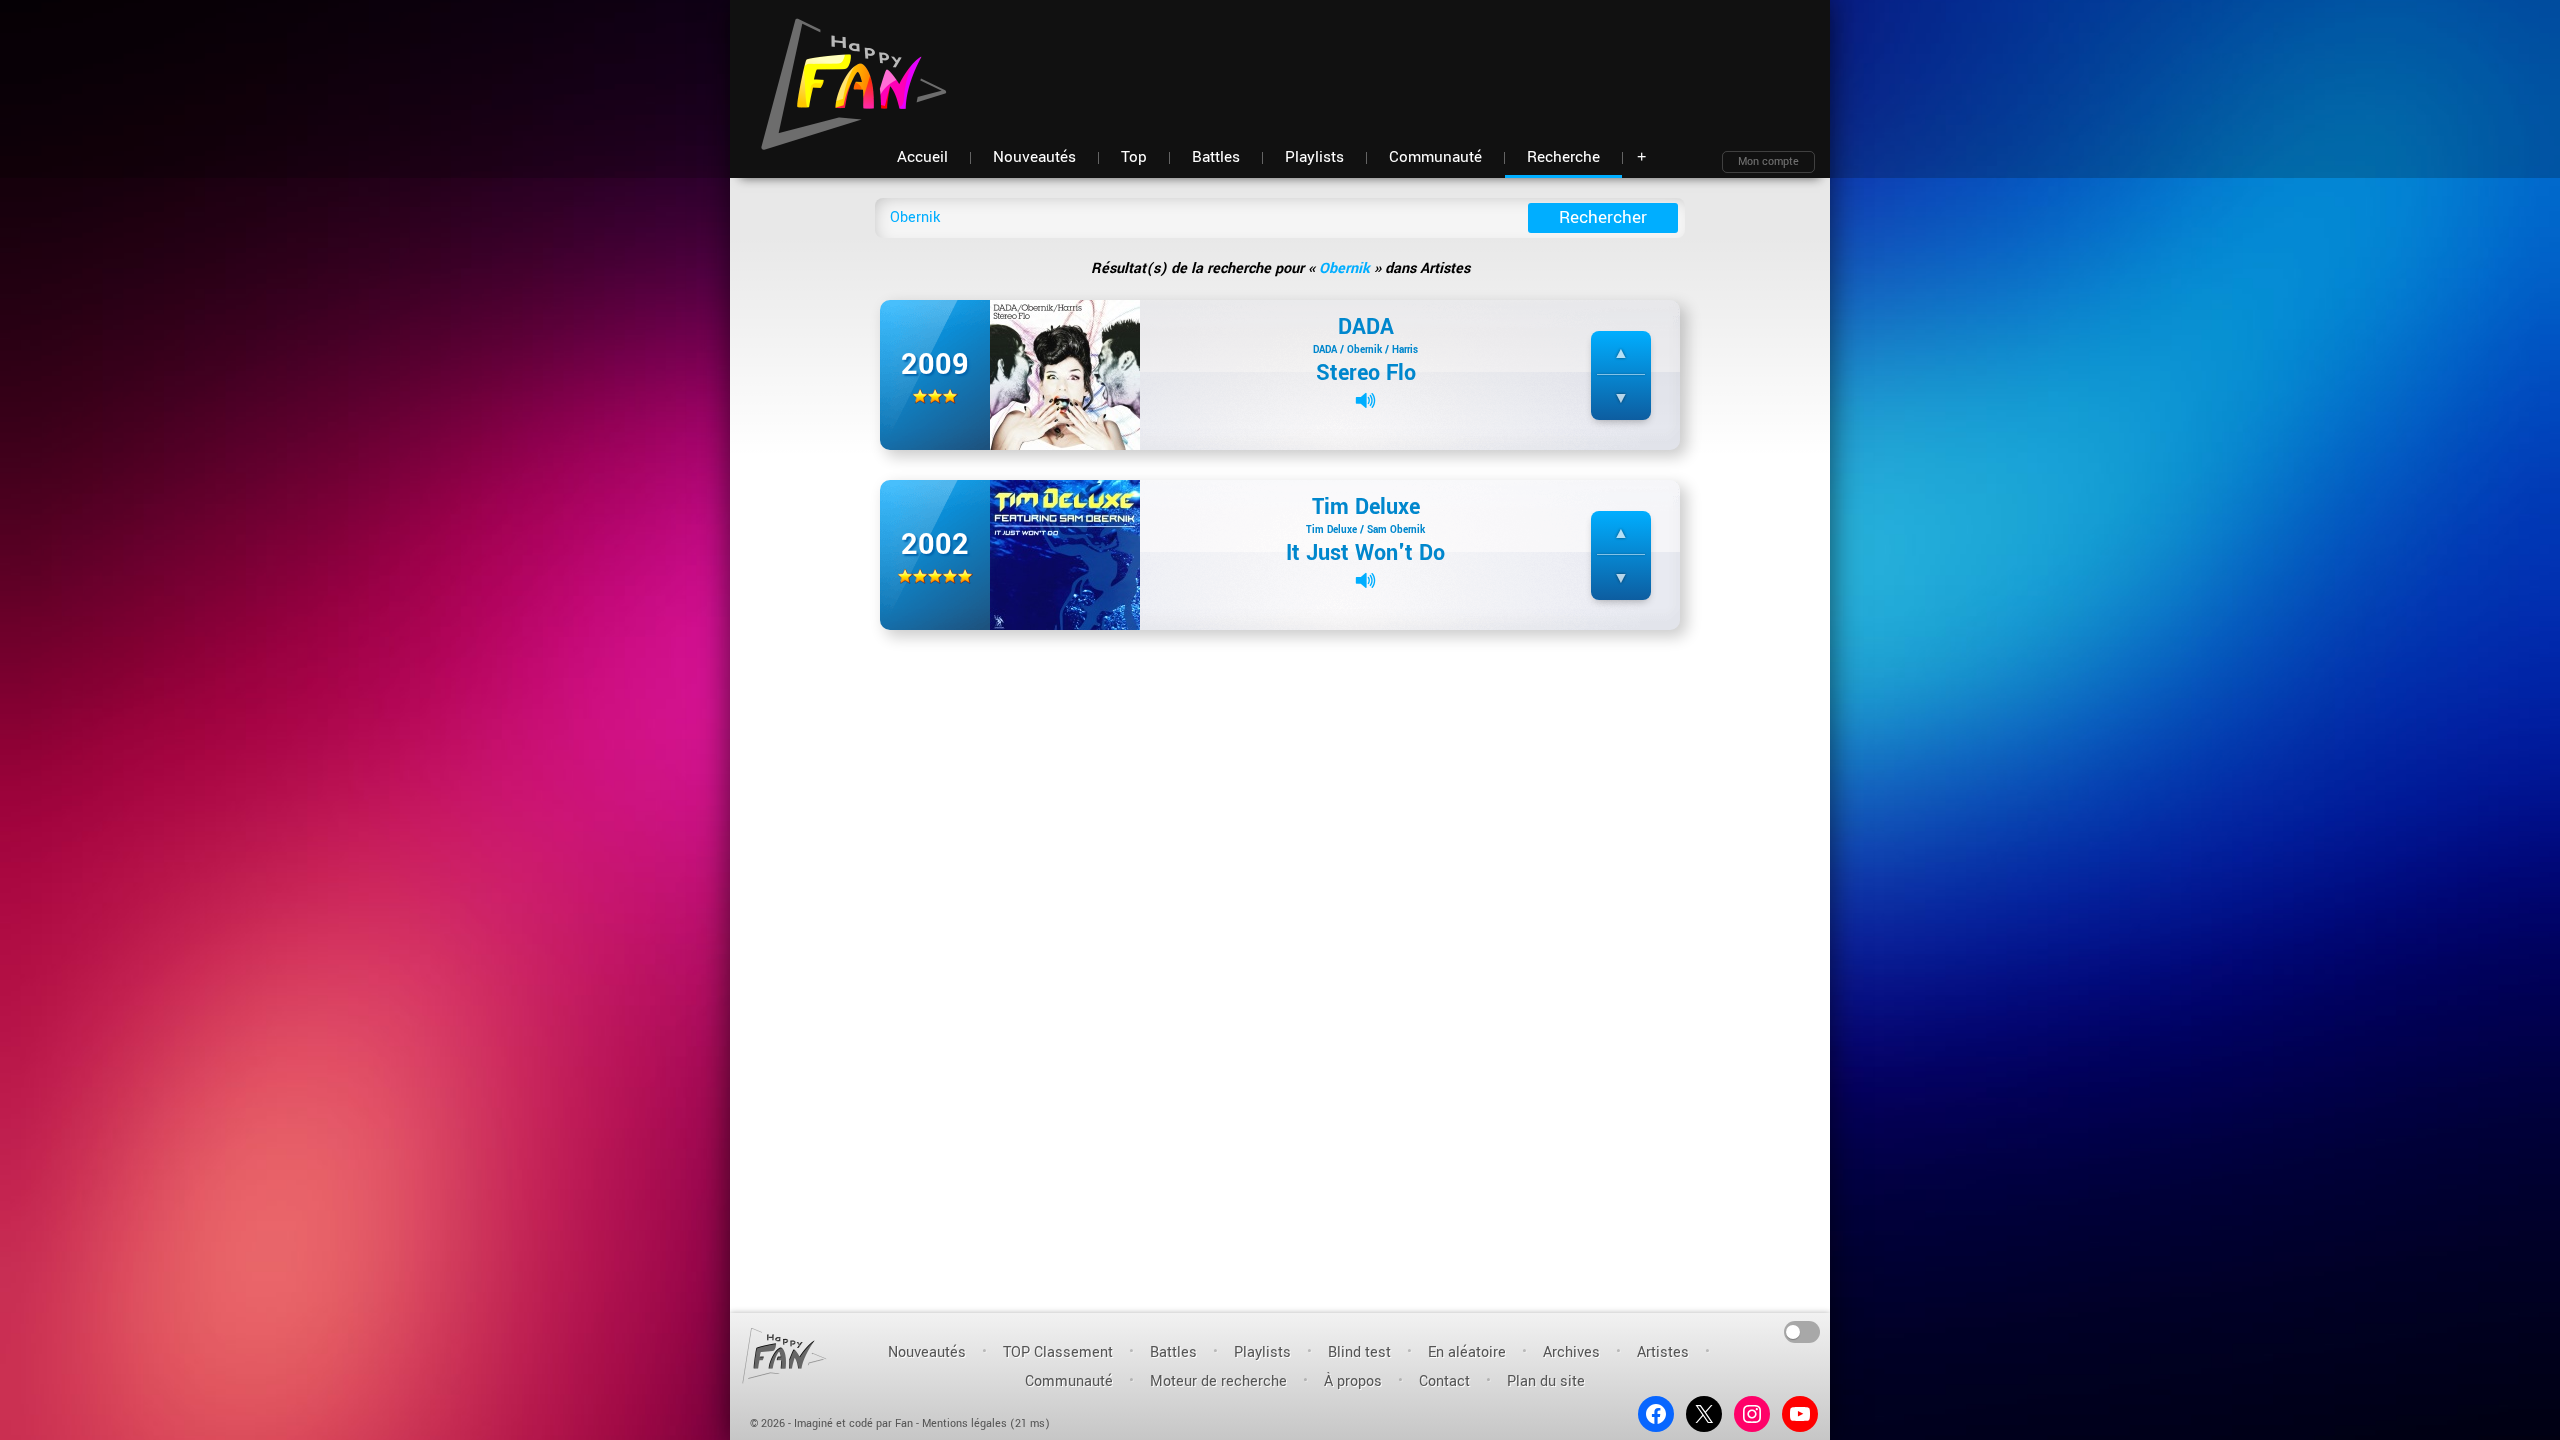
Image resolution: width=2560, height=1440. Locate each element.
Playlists (1262, 1352)
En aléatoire (1467, 1352)
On (1802, 1330)
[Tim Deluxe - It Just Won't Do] (1065, 554)
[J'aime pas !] (1621, 398)
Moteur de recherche (1218, 1381)
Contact (1444, 1381)
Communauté (1069, 1381)
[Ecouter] (1365, 400)
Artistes (1663, 1352)
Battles (1173, 1352)
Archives (1571, 1352)
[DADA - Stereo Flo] (1065, 374)
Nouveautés (927, 1352)
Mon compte (1768, 161)
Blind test (1359, 1352)
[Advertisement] (1451, 60)
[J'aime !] (1621, 353)
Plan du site (1546, 1381)
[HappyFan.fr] (784, 1355)
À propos (1353, 1381)
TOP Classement (1058, 1352)
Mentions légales (964, 1423)
